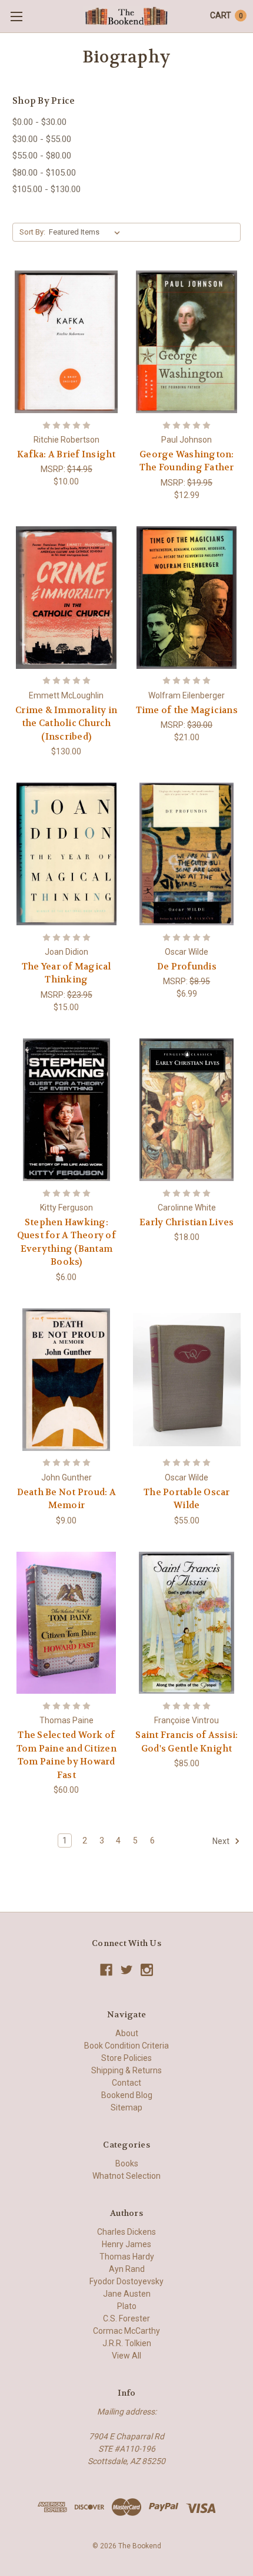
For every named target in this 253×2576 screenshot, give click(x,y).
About (127, 2033)
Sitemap (126, 2107)
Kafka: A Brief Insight (66, 454)
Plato (127, 2306)
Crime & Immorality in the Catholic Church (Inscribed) (66, 723)
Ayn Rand (127, 2269)
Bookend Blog (127, 2095)
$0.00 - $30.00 (39, 122)
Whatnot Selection (126, 2176)
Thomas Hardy (127, 2257)
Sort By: (32, 232)
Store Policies (126, 2058)
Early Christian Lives (187, 1222)
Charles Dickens (126, 2232)
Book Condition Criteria (126, 2046)
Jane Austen (127, 2294)
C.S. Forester (126, 2318)
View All (126, 2356)
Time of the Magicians (187, 710)
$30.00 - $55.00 (42, 139)
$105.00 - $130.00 (46, 189)
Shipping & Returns (126, 2070)
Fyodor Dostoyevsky (126, 2281)
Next (222, 1841)
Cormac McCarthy (126, 2331)
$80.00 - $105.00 (44, 173)
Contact (126, 2083)
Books (127, 2163)
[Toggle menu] (16, 16)
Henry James (126, 2244)
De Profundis (187, 967)
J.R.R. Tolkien (127, 2343)
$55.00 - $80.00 (42, 156)
